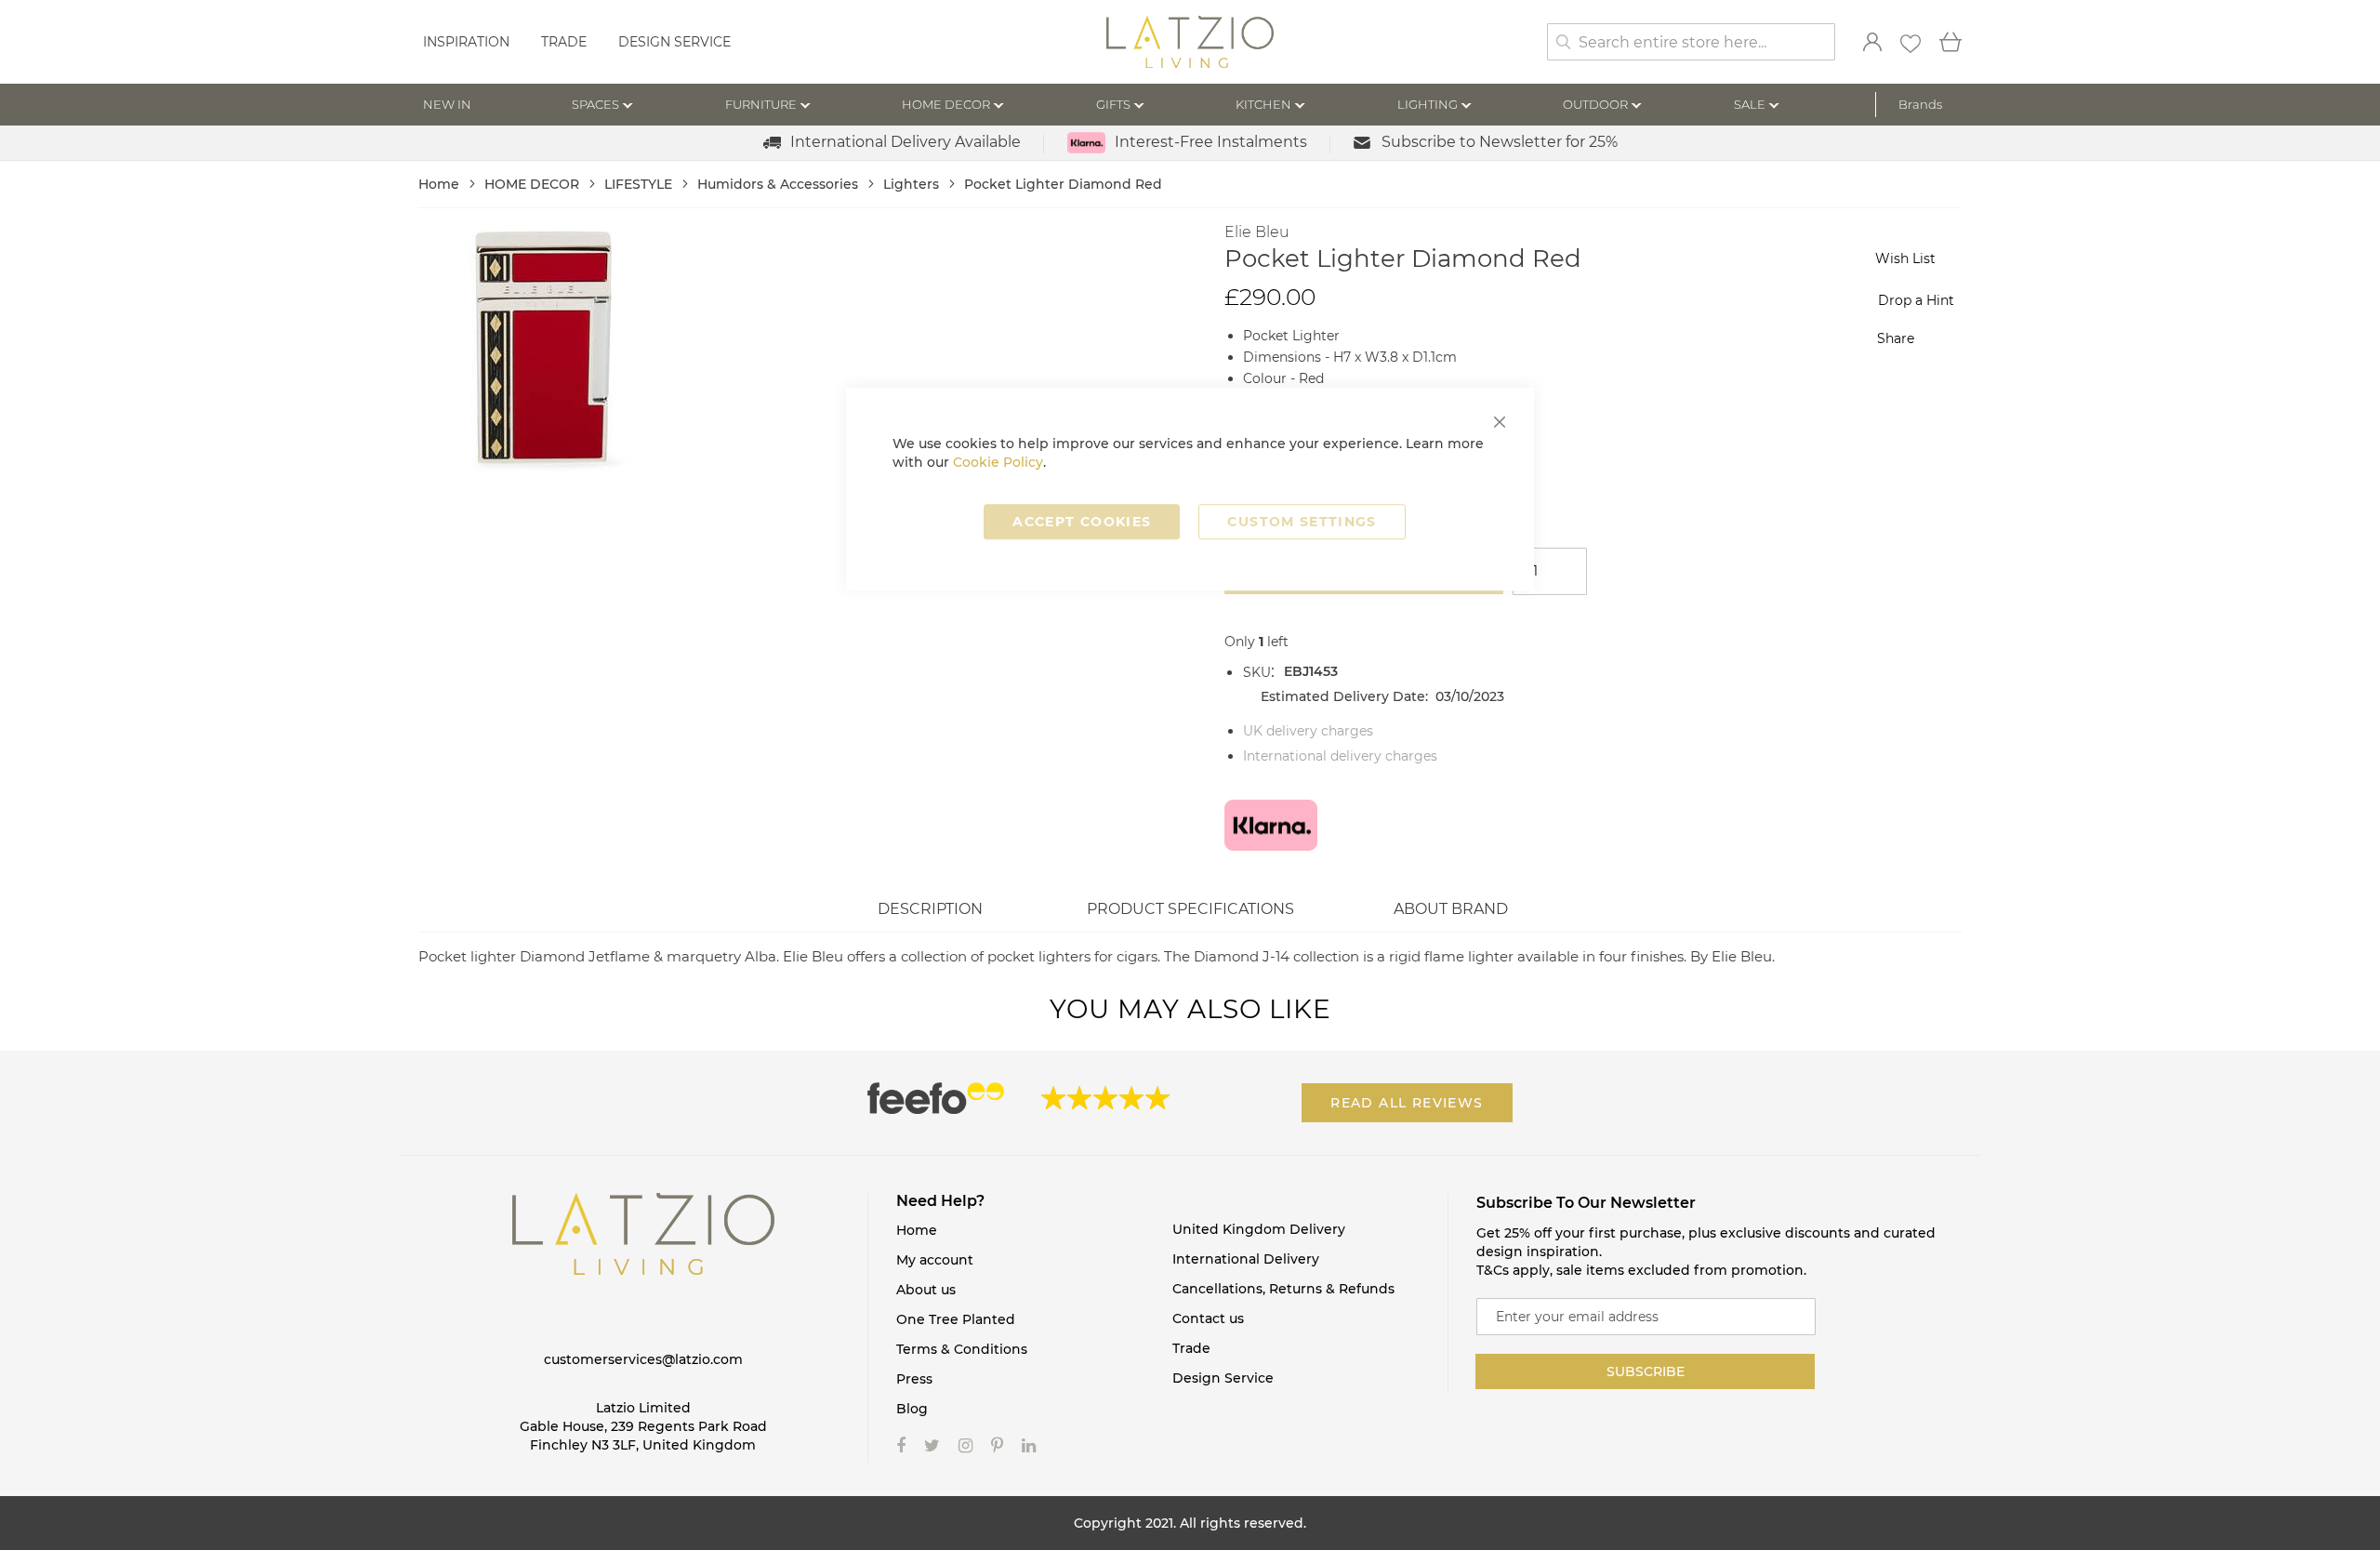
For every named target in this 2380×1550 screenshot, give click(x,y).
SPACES (595, 104)
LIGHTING (1428, 104)
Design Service (674, 42)
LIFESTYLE (640, 184)
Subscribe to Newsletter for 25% (1500, 142)
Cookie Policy (998, 462)
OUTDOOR (1595, 104)
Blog (912, 1409)
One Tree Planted (956, 1319)
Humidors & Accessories (780, 184)
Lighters (913, 184)
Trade (564, 42)
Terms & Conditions (962, 1349)
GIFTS (1113, 104)
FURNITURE (761, 104)
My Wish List (1911, 44)
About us (926, 1290)
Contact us (1208, 1318)
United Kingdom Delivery (1259, 1229)
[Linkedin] (1029, 1446)
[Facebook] (901, 1446)
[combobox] (1691, 42)
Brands (1920, 104)
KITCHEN (1263, 104)
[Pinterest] (997, 1446)
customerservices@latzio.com (643, 1359)
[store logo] (1190, 44)
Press (914, 1379)
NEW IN (447, 104)
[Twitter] (932, 1446)
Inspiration (466, 42)
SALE (1750, 104)
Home (441, 184)
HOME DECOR (946, 104)
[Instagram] (965, 1446)
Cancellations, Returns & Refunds (1283, 1289)
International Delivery (1246, 1259)
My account (935, 1260)
